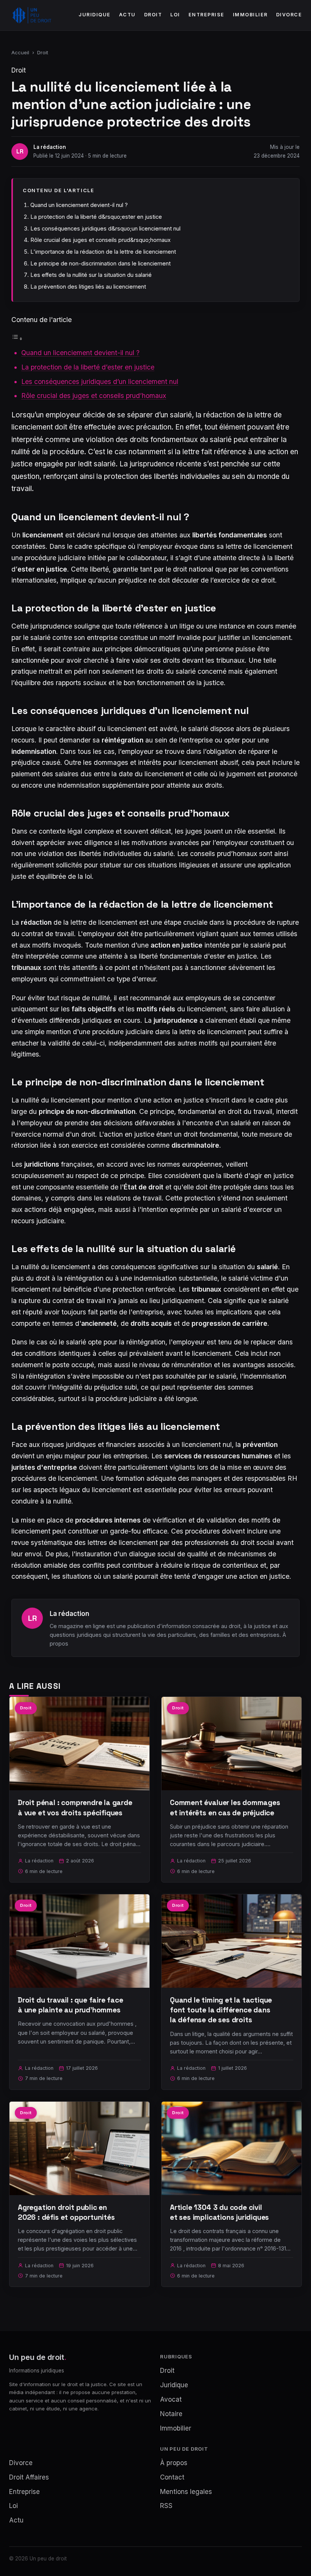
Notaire (171, 2414)
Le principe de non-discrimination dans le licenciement (101, 263)
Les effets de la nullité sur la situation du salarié (91, 275)
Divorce (289, 15)
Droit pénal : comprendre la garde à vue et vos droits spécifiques (75, 1808)
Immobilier (250, 15)
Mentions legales (186, 2492)
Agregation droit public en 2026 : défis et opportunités (66, 2212)
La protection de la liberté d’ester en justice (88, 367)
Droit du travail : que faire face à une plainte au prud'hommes (71, 2005)
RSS (166, 2506)
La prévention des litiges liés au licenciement (88, 287)
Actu (127, 15)
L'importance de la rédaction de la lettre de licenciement (103, 252)
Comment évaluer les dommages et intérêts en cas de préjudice (225, 1808)
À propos (174, 2463)
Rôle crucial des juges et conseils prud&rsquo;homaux (101, 240)
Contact (172, 2477)
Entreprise (207, 15)
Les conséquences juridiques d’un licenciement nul (100, 381)
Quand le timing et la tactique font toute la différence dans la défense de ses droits (221, 2010)
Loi (175, 15)
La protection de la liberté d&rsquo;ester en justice (96, 217)
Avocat (171, 2399)
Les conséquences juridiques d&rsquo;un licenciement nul (105, 228)
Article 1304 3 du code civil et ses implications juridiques (219, 2212)
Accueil (20, 52)
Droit (153, 15)
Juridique (95, 15)
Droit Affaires (29, 2477)
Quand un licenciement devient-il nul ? (79, 205)
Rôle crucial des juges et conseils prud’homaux (94, 396)
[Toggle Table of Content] (17, 338)
